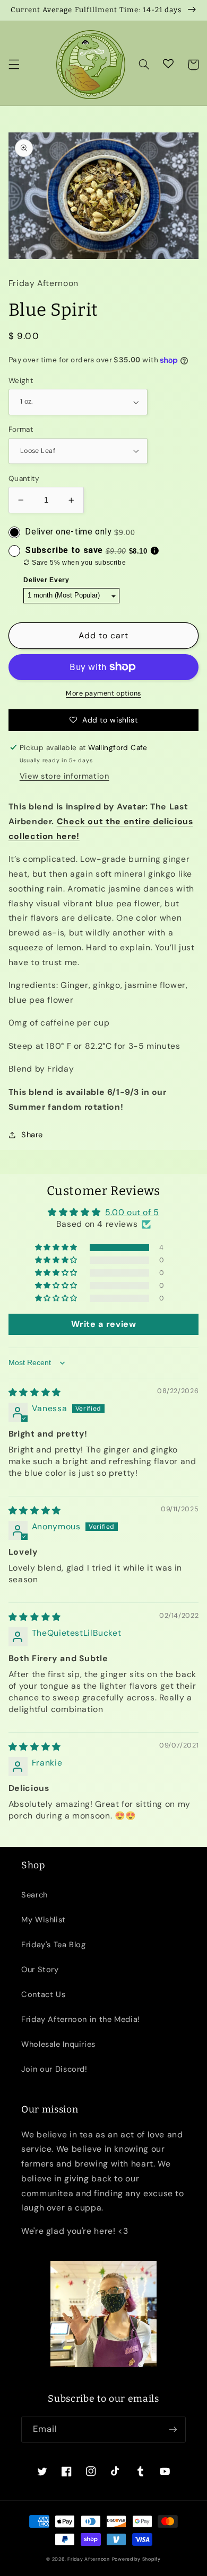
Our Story (40, 1969)
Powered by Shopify (136, 2559)
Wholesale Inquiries (58, 2044)
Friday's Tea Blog (54, 1945)
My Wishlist (44, 1920)
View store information (64, 776)
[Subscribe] (173, 2430)
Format (21, 429)
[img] (35, 1392)
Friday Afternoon (89, 2559)
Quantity (24, 478)
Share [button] (32, 1135)
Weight (21, 380)
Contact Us (43, 1994)
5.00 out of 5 (132, 1212)
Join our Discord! (54, 2069)
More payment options (103, 693)
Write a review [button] (104, 1324)
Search (34, 1895)
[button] (14, 65)
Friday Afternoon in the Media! (81, 2019)
